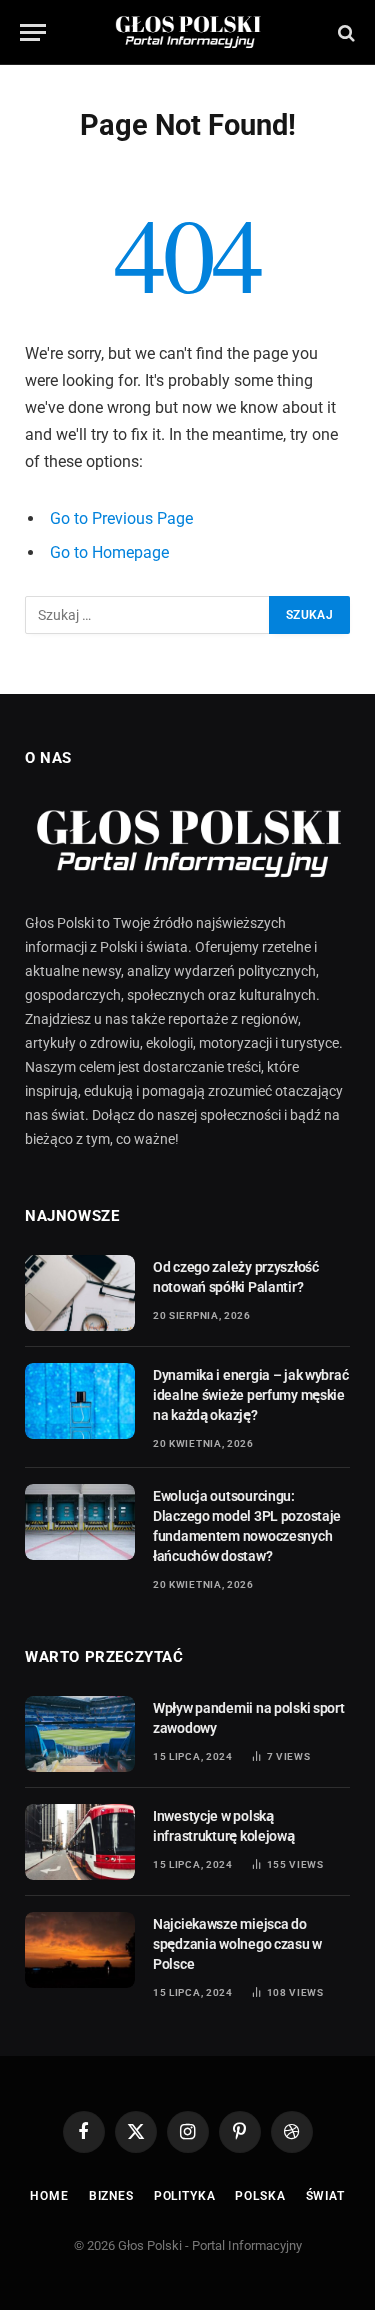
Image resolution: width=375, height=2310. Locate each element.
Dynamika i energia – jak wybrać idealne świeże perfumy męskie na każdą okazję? (250, 1395)
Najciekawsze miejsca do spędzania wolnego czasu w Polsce (237, 1944)
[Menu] (33, 32)
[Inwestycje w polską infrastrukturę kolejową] (80, 1842)
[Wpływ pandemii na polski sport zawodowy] (80, 1734)
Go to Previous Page (121, 518)
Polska (260, 2196)
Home (49, 2196)
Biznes (111, 2196)
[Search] (344, 32)
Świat (325, 2196)
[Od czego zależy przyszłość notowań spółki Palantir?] (80, 1293)
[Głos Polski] (187, 32)
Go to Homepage (109, 552)
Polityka (185, 2196)
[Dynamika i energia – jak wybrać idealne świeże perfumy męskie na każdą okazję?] (80, 1401)
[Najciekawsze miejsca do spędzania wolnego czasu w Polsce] (80, 1950)
